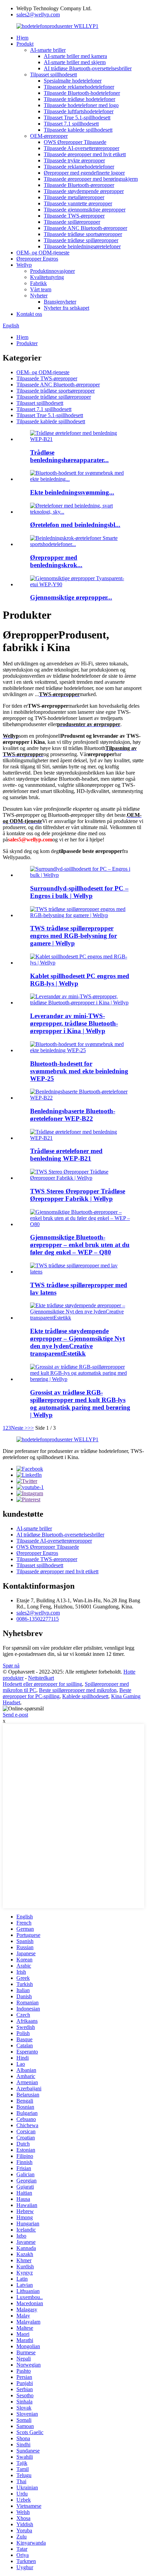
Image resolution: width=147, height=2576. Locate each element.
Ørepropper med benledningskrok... (56, 561)
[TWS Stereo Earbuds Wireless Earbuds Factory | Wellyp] (80, 1178)
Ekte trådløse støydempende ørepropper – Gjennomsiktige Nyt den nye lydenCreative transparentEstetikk (77, 1342)
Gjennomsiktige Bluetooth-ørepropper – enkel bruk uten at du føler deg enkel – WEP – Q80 (80, 1245)
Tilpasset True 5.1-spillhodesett (77, 117)
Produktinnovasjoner (52, 271)
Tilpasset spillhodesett (54, 75)
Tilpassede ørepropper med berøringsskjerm (91, 179)
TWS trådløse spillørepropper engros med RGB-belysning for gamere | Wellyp (73, 936)
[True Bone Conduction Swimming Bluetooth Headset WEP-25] (80, 1050)
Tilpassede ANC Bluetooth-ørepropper (85, 228)
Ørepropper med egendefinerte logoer (84, 173)
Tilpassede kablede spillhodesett (78, 130)
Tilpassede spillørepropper (72, 222)
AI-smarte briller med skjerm (75, 62)
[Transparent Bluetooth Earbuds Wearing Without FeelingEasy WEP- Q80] (80, 1224)
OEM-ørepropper (49, 136)
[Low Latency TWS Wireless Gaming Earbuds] (80, 1272)
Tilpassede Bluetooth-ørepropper (79, 185)
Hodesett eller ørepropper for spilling (42, 1684)
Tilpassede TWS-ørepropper (74, 216)
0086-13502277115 (38, 1619)
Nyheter (39, 296)
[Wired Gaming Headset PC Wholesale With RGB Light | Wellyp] (80, 963)
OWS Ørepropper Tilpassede (75, 142)
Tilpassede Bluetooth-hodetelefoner (82, 93)
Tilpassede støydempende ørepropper (84, 191)
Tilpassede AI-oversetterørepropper (82, 148)
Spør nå (11, 1666)
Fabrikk (38, 283)
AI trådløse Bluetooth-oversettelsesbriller (88, 68)
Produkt (25, 44)
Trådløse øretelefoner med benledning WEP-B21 (66, 1155)
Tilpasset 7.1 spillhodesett (71, 124)
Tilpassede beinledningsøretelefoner (82, 246)
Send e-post (15, 1715)
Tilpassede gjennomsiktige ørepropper (85, 210)
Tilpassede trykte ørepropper (74, 160)
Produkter (27, 343)
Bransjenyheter (60, 302)
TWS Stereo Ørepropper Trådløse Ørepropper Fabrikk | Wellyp (78, 1195)
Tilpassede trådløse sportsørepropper (83, 234)
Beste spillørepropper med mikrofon (78, 1690)
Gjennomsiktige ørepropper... (71, 597)
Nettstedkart (41, 1678)
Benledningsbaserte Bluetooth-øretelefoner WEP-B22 (73, 1115)
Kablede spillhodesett (85, 1696)
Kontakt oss (29, 314)
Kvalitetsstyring (47, 277)
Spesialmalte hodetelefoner (73, 81)
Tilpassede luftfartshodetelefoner (79, 111)
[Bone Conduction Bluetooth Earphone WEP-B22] (80, 1098)
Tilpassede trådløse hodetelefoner (79, 99)
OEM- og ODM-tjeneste (43, 253)
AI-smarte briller (48, 50)
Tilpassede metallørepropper (74, 197)
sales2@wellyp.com (38, 14)
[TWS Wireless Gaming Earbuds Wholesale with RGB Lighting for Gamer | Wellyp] (80, 915)
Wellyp (24, 265)
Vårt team (41, 289)
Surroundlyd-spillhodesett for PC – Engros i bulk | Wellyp (79, 892)
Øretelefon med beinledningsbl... (75, 525)
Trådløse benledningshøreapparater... (69, 456)
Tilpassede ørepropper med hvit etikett (85, 154)
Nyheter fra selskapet (66, 308)
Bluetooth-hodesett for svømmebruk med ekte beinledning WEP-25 (79, 1071)
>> (31, 1428)
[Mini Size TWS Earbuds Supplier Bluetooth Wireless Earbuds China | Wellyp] (80, 1003)
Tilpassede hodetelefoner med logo (81, 105)
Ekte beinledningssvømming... (72, 492)
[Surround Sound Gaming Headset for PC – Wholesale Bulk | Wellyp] (80, 875)
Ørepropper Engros (37, 259)
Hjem (22, 38)
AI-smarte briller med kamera (75, 56)
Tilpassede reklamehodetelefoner (79, 87)
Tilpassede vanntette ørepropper (78, 203)
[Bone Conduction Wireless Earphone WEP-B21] (80, 1138)
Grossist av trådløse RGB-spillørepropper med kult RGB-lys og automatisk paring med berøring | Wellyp (80, 1404)
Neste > (19, 1428)
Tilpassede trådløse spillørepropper (81, 240)
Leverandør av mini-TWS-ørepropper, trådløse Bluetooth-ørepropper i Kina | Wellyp (74, 1023)
